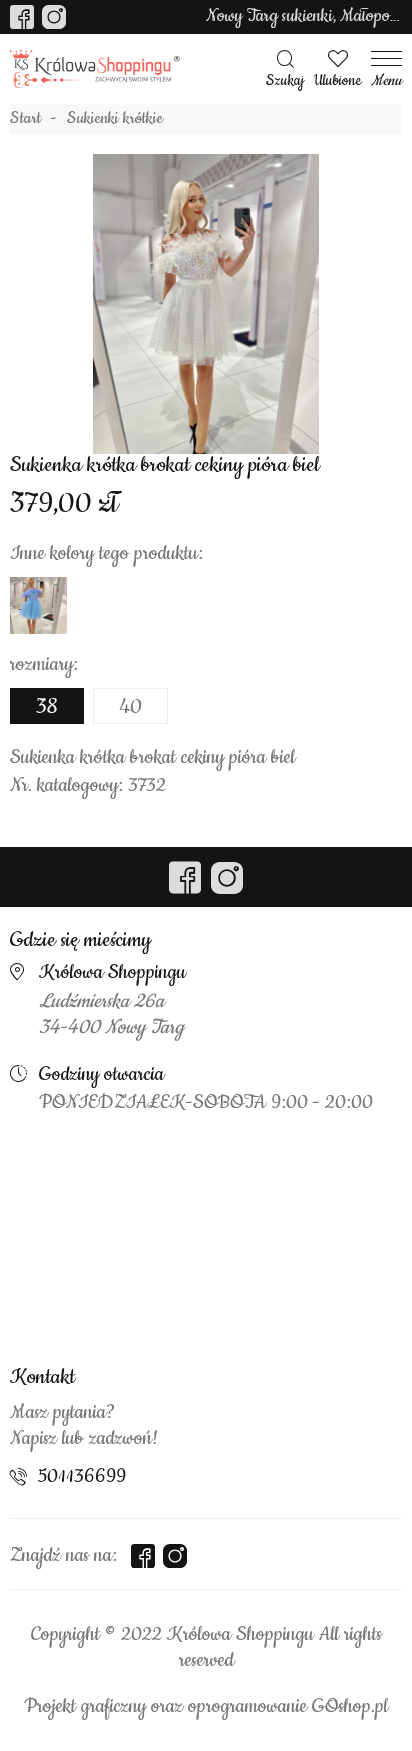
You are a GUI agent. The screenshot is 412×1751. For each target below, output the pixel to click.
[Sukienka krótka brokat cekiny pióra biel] (206, 304)
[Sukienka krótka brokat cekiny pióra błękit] (38, 605)
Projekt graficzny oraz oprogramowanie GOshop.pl (206, 1707)
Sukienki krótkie (115, 119)
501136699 (82, 1477)
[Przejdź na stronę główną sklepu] (95, 69)
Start (25, 119)
